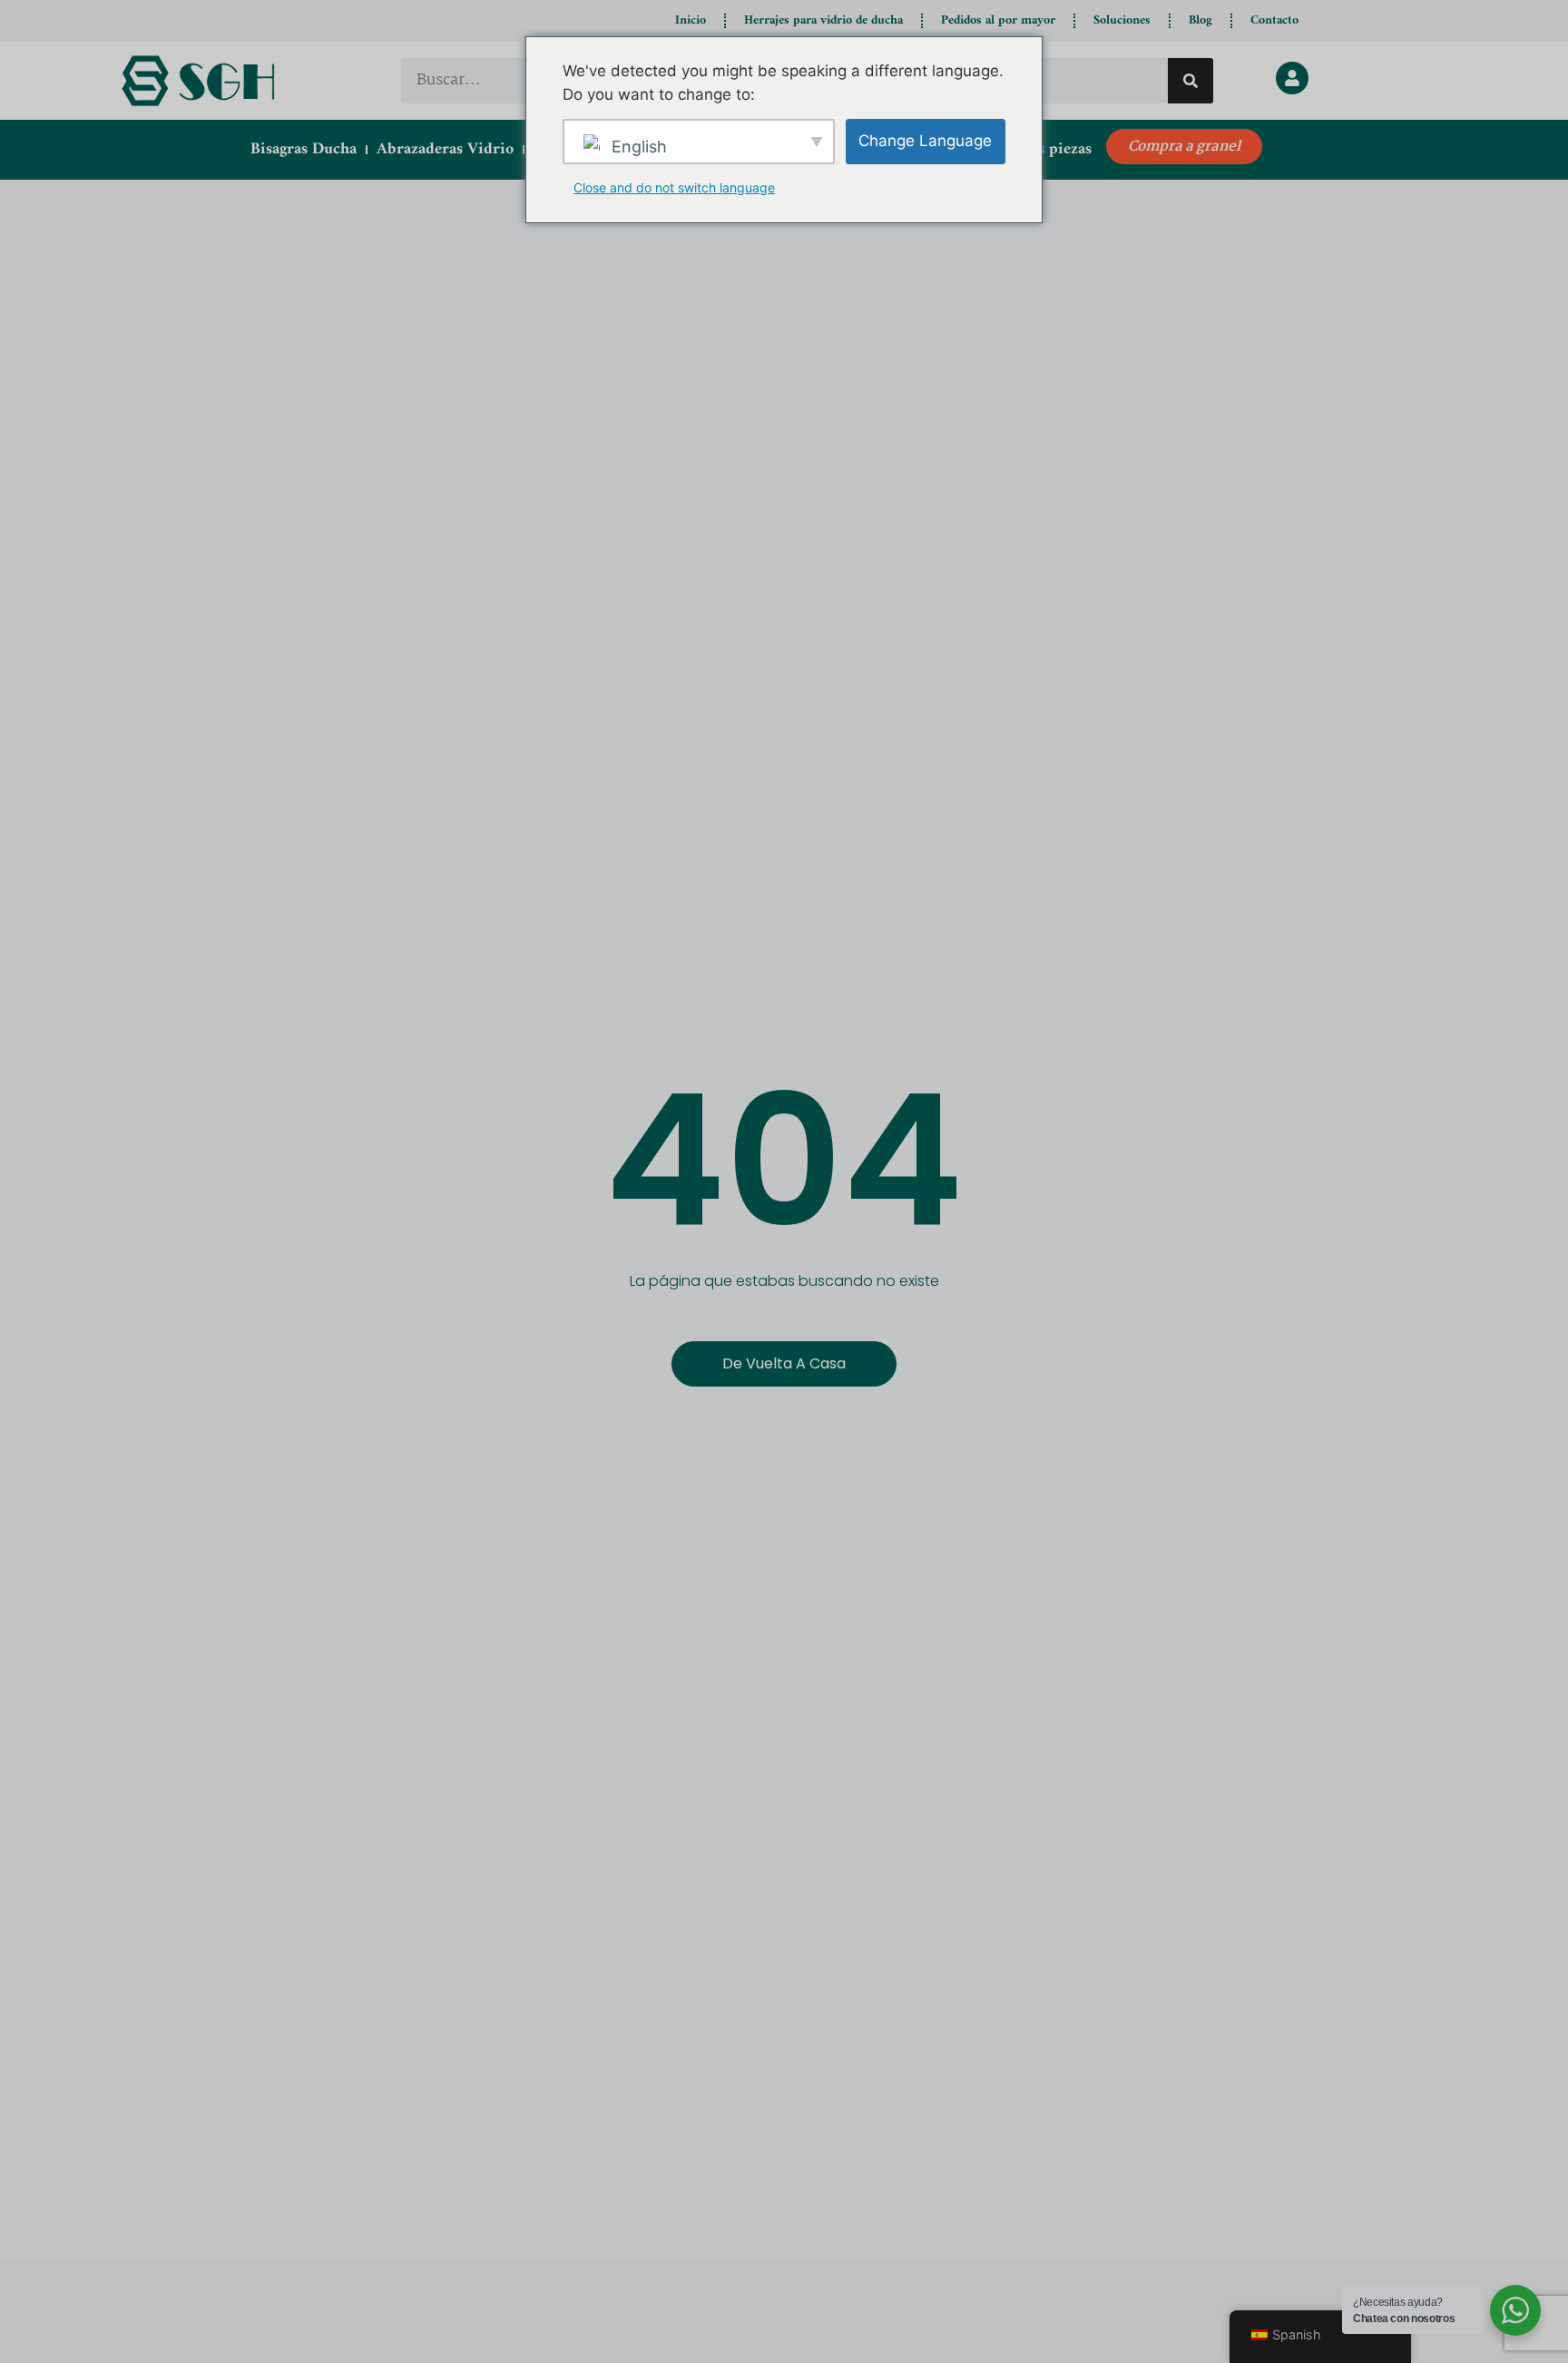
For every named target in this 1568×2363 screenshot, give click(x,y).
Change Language (925, 141)
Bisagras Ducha (304, 149)
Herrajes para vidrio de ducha (823, 20)
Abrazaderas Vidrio (445, 149)
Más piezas (1054, 149)
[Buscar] (1191, 81)
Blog (1200, 20)
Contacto (1274, 20)
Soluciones (1122, 20)
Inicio (691, 20)
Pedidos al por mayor (998, 20)
